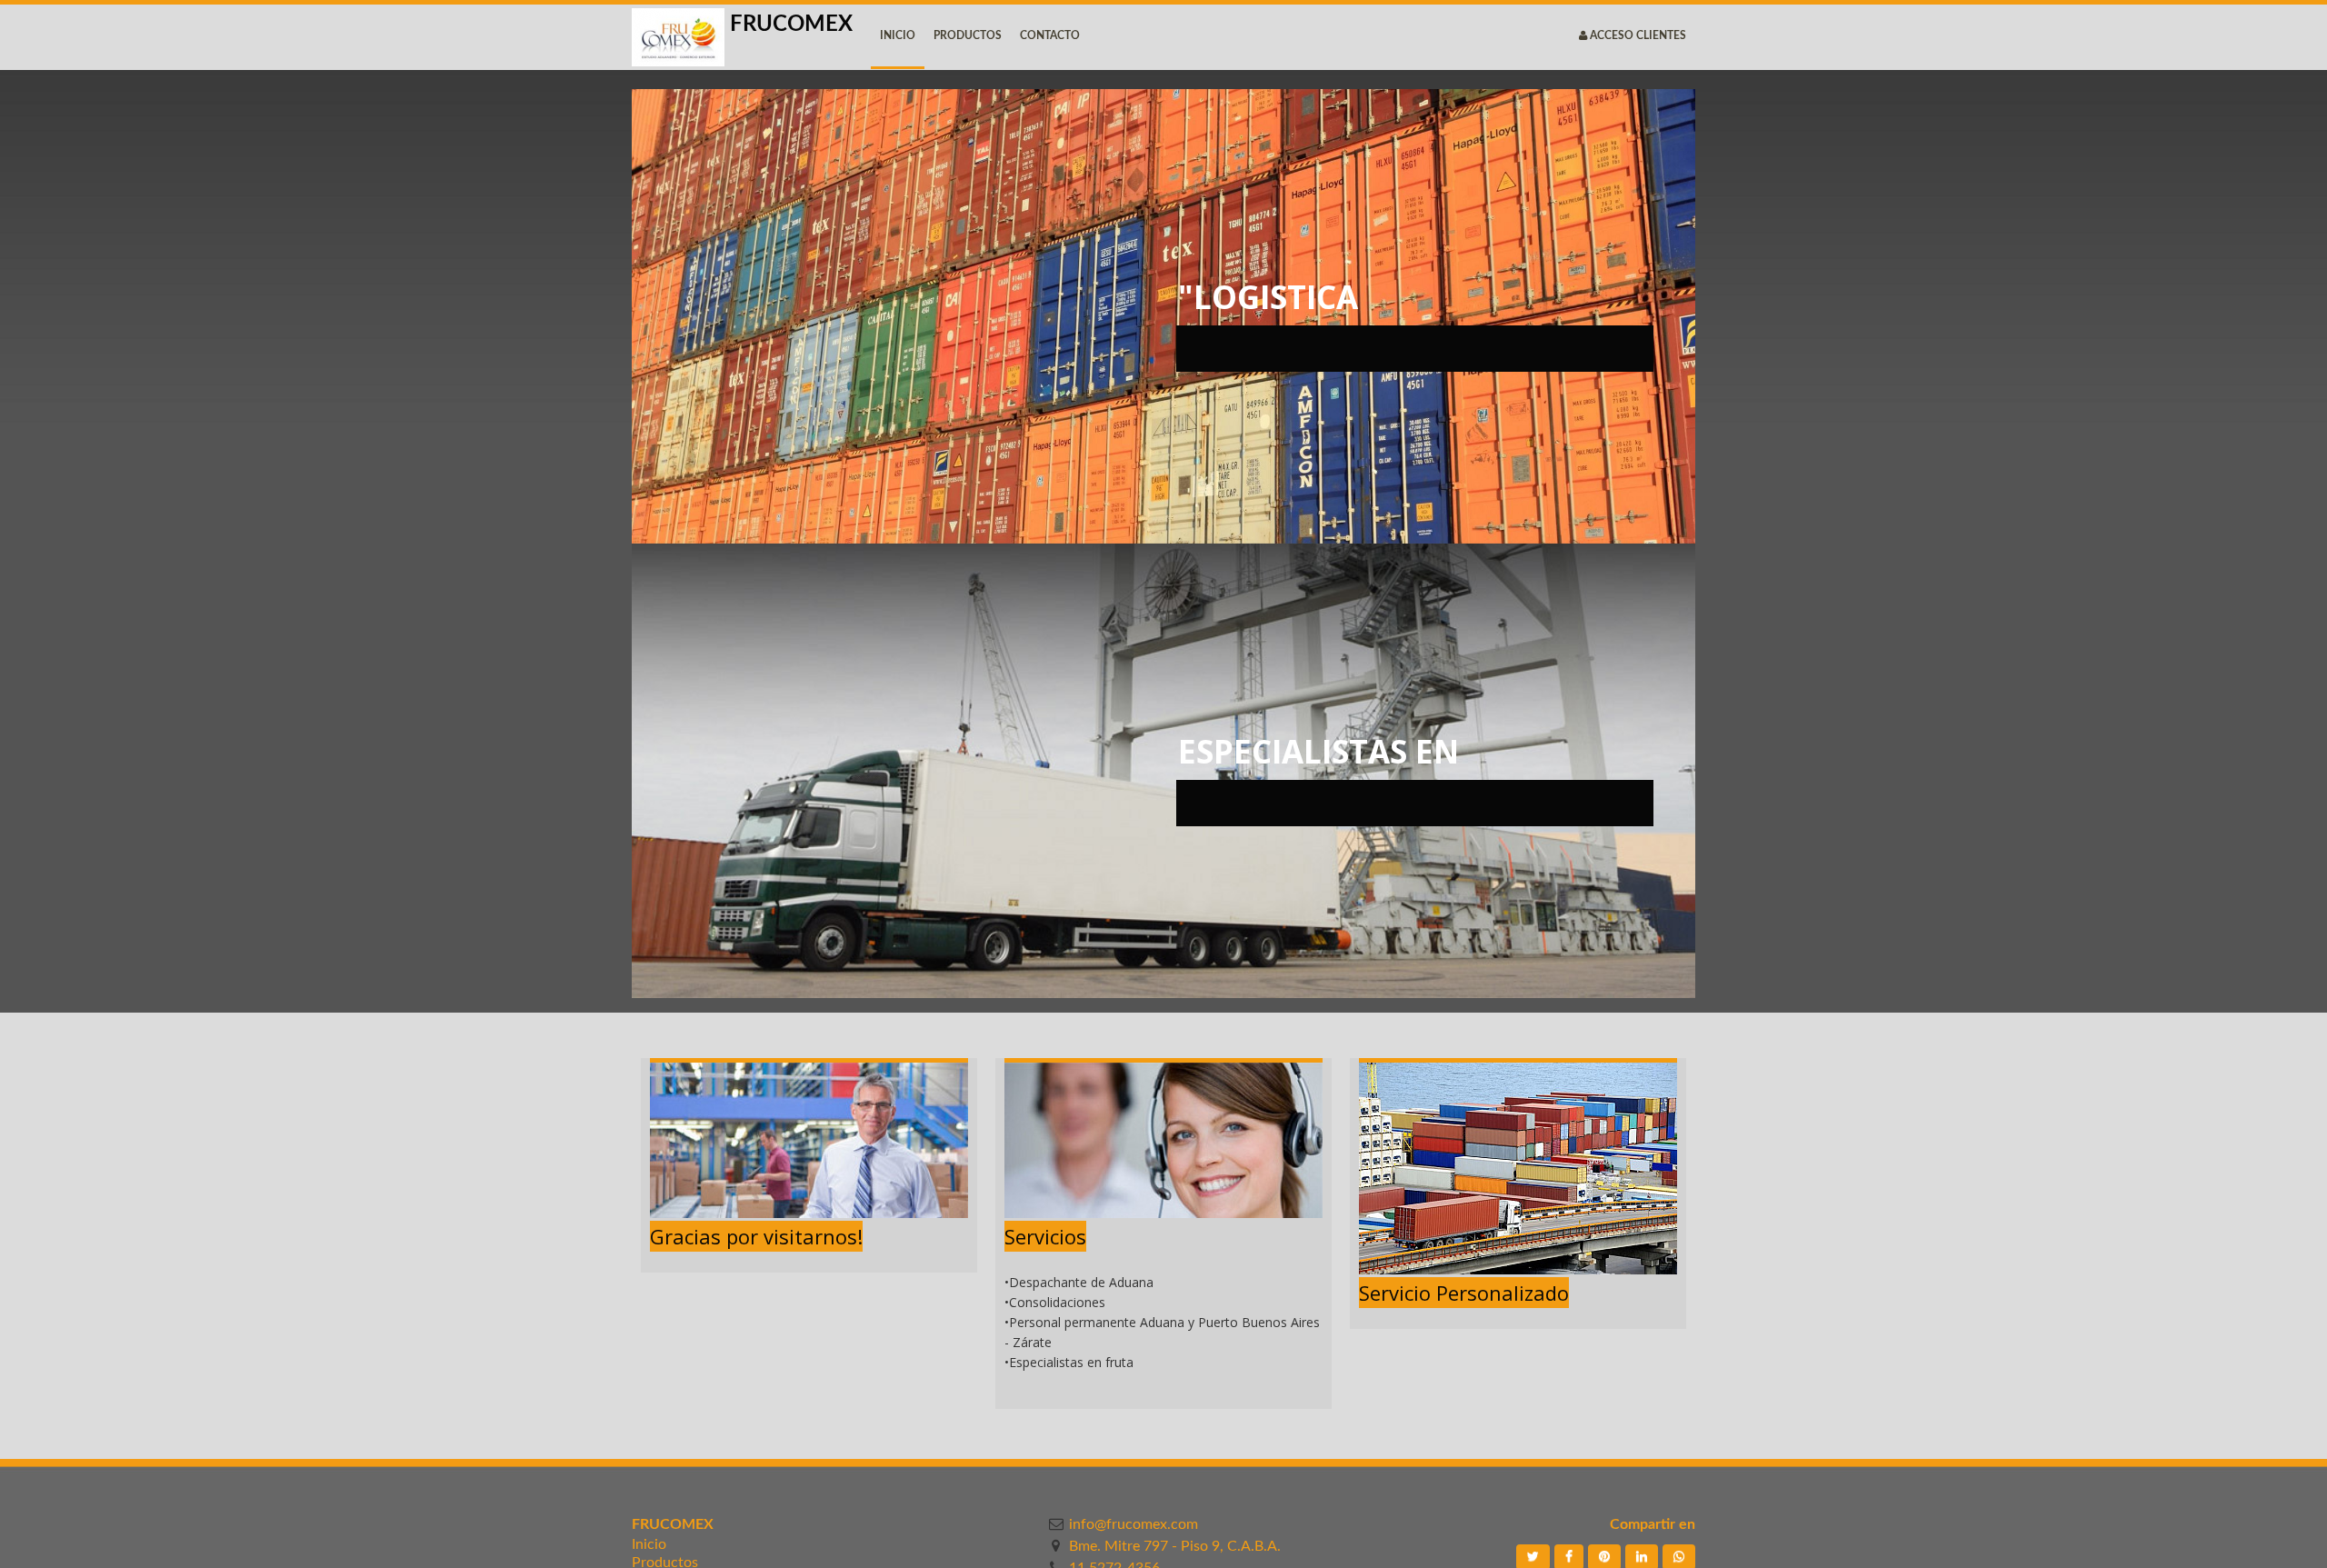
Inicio (649, 1544)
